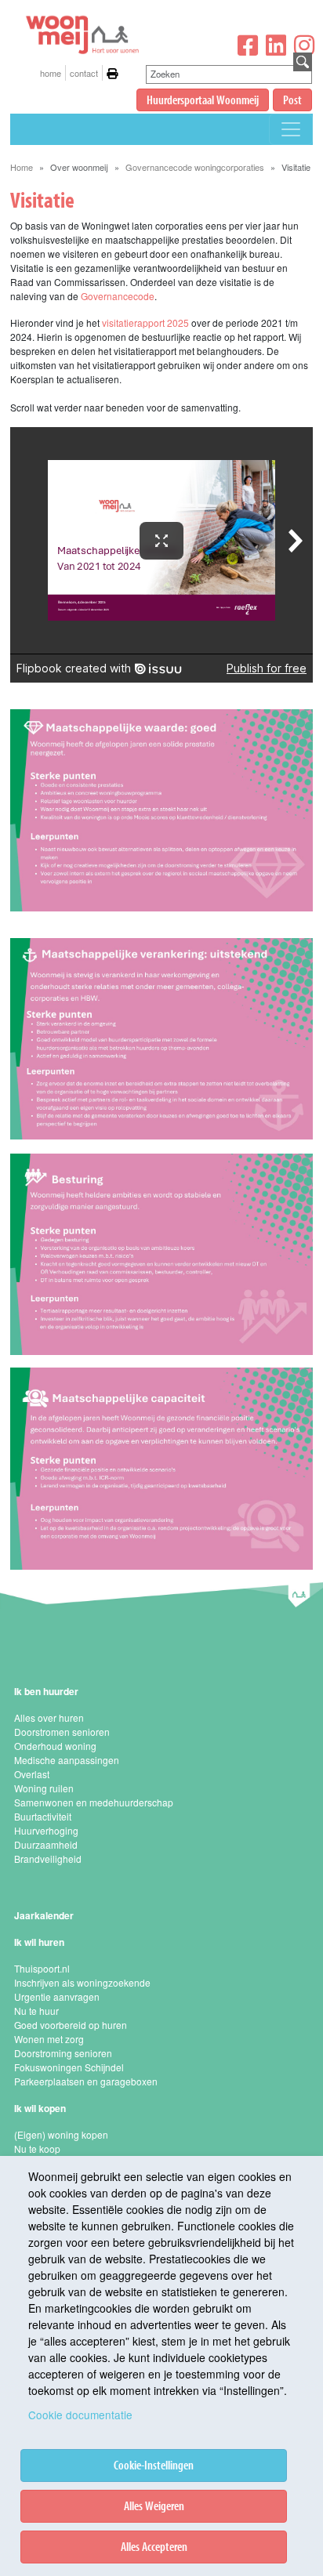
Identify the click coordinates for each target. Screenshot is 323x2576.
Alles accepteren (154, 2546)
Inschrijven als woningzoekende (82, 1982)
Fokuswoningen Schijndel (69, 2067)
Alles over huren (49, 1717)
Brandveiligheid (48, 1859)
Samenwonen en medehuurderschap (94, 1802)
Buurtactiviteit (43, 1816)
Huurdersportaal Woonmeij (203, 100)
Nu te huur (36, 2011)
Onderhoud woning (55, 1746)
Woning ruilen (44, 1788)
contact (84, 73)
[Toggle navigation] (291, 129)
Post (292, 100)
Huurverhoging (46, 1830)
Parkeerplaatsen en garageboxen (86, 2081)
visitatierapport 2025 (145, 322)
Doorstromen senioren (62, 1732)
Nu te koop (37, 2148)
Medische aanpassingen (67, 1760)
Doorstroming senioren (63, 2053)
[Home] (81, 16)
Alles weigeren (154, 2505)
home (51, 73)
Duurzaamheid (46, 1844)
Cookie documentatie (80, 2415)
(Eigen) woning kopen (61, 2134)
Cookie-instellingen (154, 2465)
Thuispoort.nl (42, 1968)
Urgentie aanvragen (57, 1996)
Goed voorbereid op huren (71, 2025)
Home (22, 167)
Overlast (32, 1774)
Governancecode (118, 296)
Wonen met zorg (49, 2039)
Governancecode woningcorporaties (195, 167)
